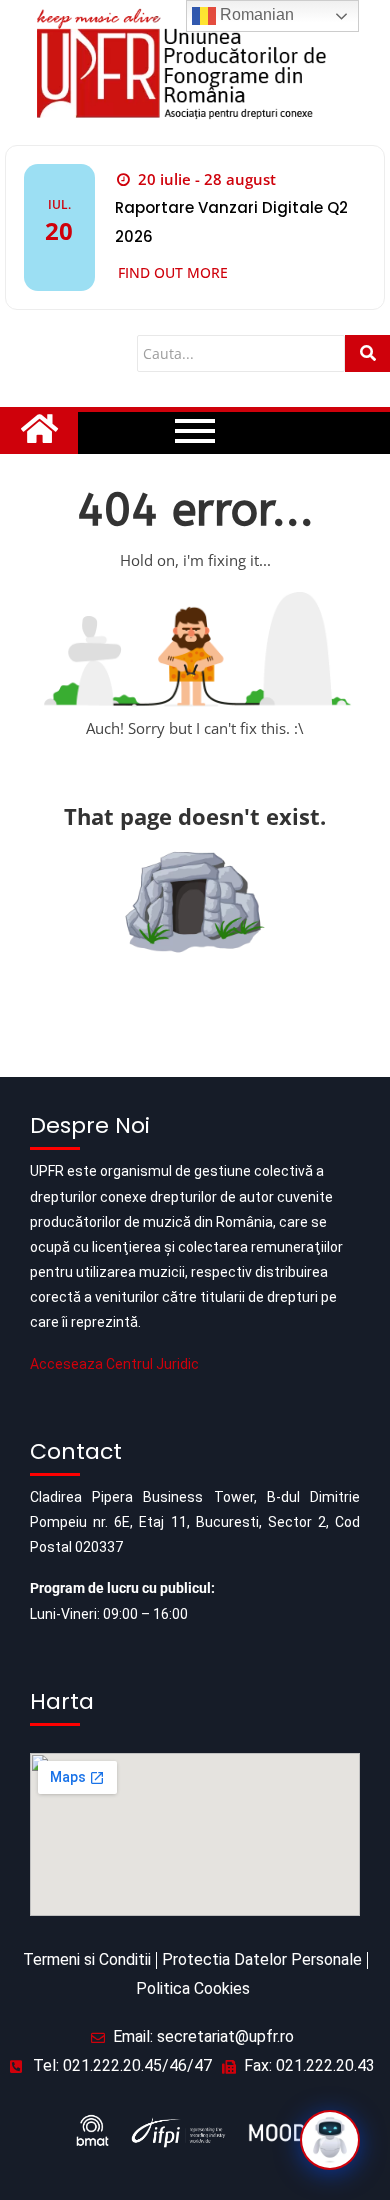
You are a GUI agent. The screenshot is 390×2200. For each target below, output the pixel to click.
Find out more (173, 272)
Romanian (255, 14)
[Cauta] (367, 353)
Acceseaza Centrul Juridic (114, 1364)
